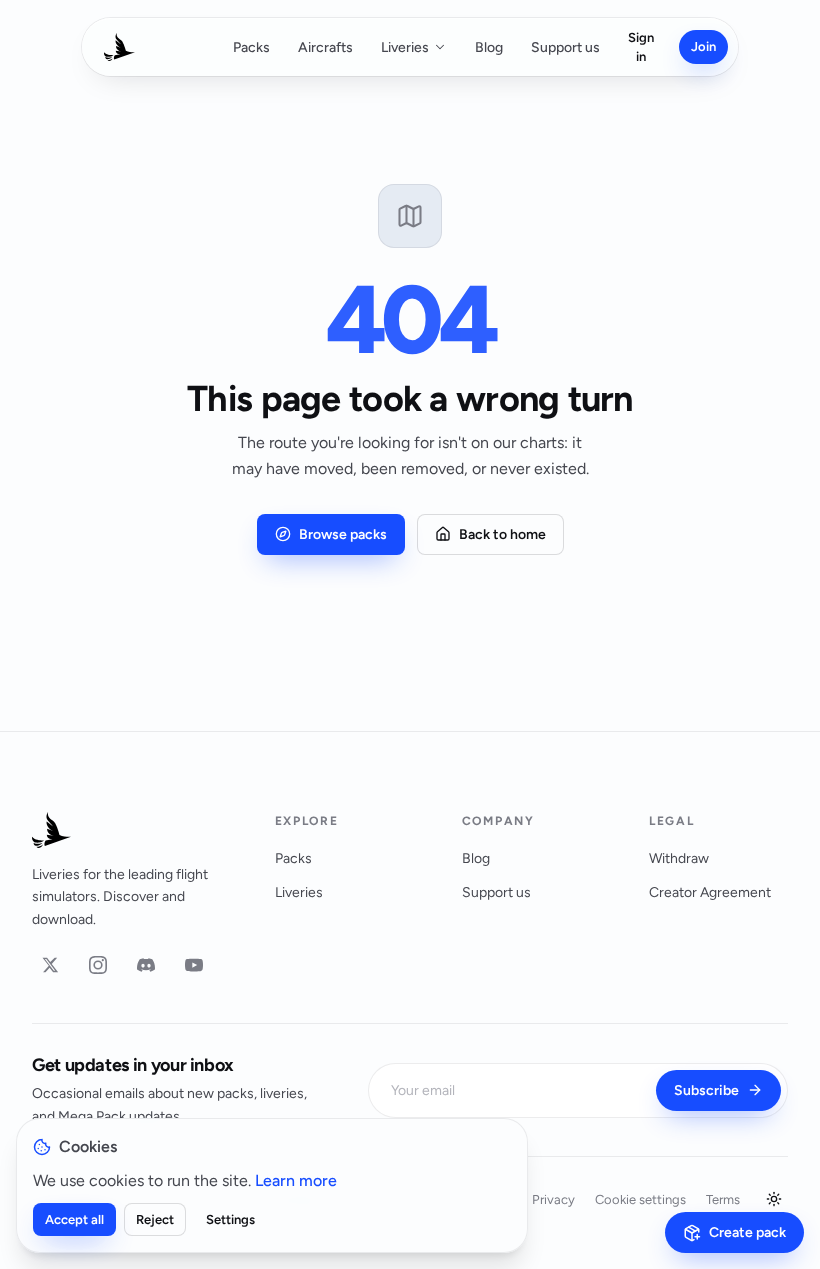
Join (703, 46)
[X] (50, 965)
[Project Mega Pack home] (129, 830)
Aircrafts (325, 47)
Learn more (296, 1180)
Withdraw (679, 858)
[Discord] (146, 965)
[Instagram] (98, 965)
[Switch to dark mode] (774, 1199)
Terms (723, 1199)
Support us (565, 47)
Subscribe (706, 1090)
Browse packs (343, 534)
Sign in (641, 47)
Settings (230, 1219)
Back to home (502, 534)
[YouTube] (194, 965)
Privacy (553, 1199)
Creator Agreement (710, 892)
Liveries (405, 47)
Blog (489, 47)
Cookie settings (640, 1199)
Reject (155, 1219)
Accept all (74, 1219)
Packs (251, 47)
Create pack (747, 1232)
